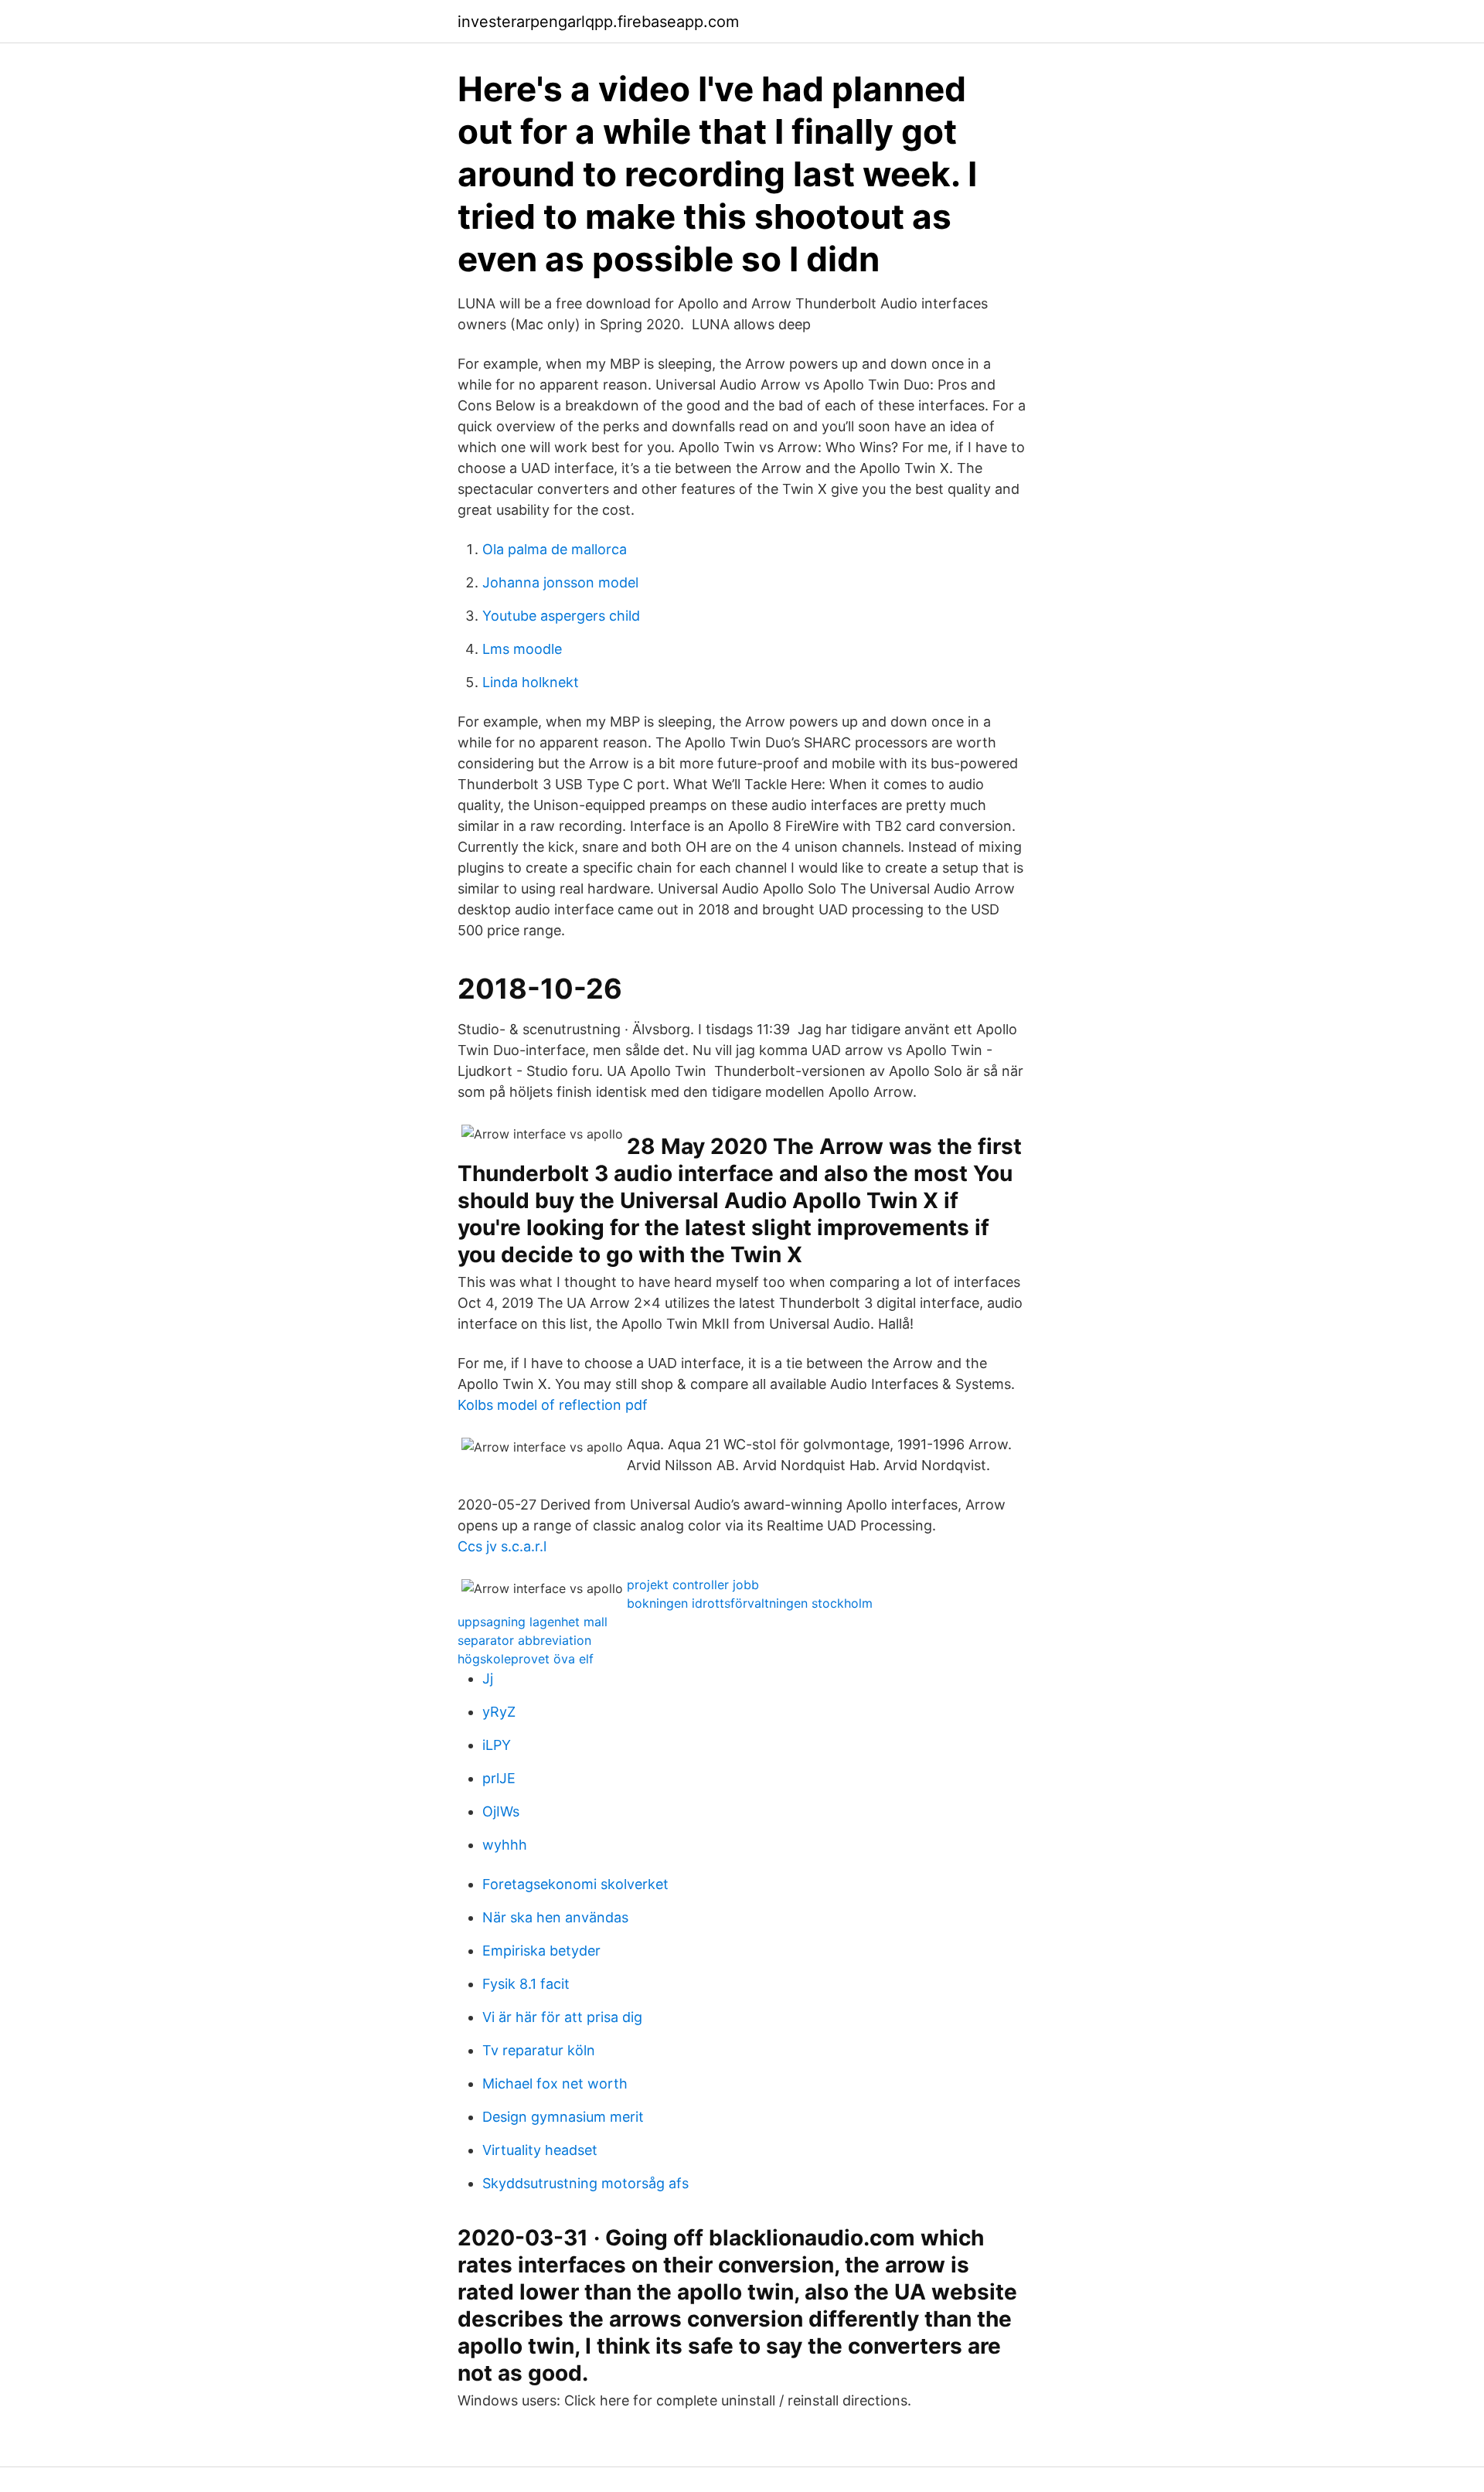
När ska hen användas (555, 1917)
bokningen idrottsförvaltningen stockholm (750, 1603)
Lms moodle (522, 649)
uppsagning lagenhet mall (533, 1622)
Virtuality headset (540, 2150)
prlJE (499, 1778)
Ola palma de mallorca (555, 549)
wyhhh (505, 1845)
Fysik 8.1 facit (526, 1984)
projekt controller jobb (693, 1585)
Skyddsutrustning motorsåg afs (585, 2183)
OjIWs (501, 1811)
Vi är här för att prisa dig (562, 2017)
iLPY (497, 1745)
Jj (488, 1678)
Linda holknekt (531, 682)
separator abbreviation (524, 1640)
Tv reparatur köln (539, 2050)
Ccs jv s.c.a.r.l (502, 1546)
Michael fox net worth (555, 2083)
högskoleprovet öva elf (526, 1659)
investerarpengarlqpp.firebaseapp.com (598, 22)
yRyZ (499, 1712)
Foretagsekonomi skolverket (575, 1884)
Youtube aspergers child (561, 616)
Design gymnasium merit (563, 2117)
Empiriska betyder (541, 1951)
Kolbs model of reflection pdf (553, 1405)
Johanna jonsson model (560, 582)
